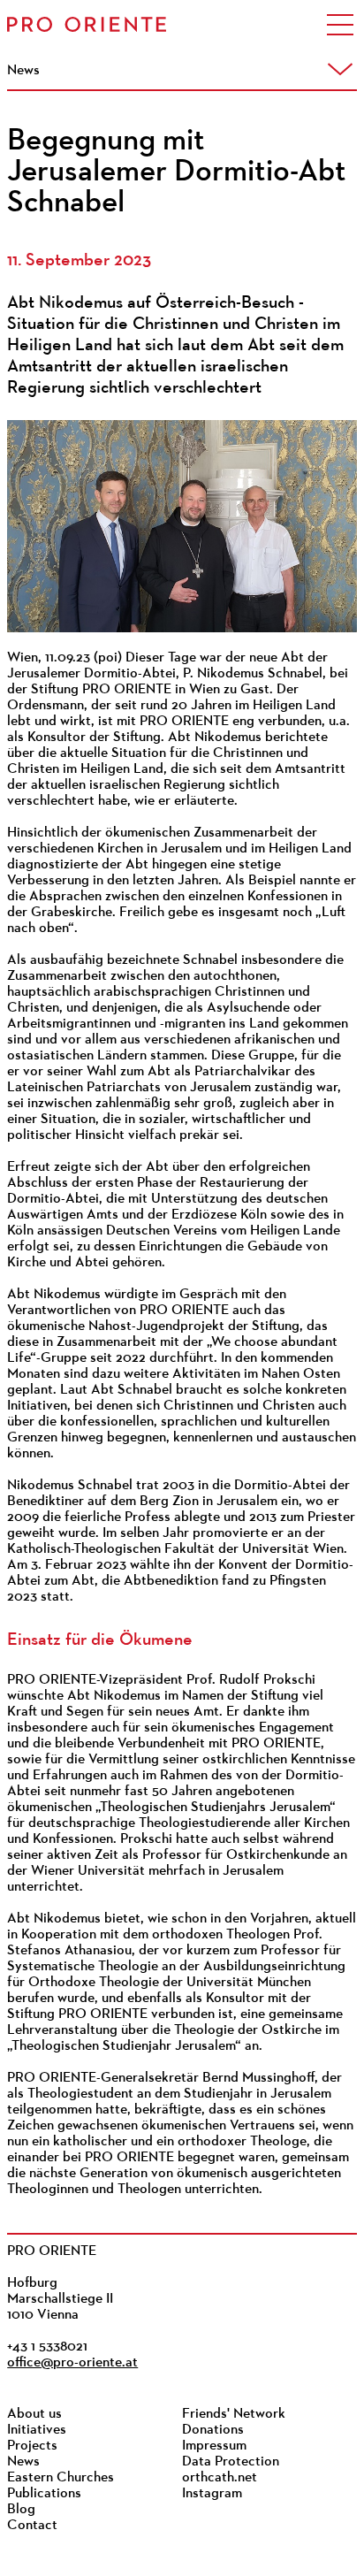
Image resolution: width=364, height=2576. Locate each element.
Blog (21, 2510)
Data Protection (231, 2462)
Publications (44, 2494)
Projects (32, 2446)
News (23, 2462)
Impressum (214, 2446)
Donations (213, 2430)
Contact (32, 2526)
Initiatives (37, 2430)
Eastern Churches (61, 2478)
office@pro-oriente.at (72, 2363)
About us (34, 2414)
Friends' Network (234, 2414)
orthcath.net (220, 2478)
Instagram (212, 2494)
